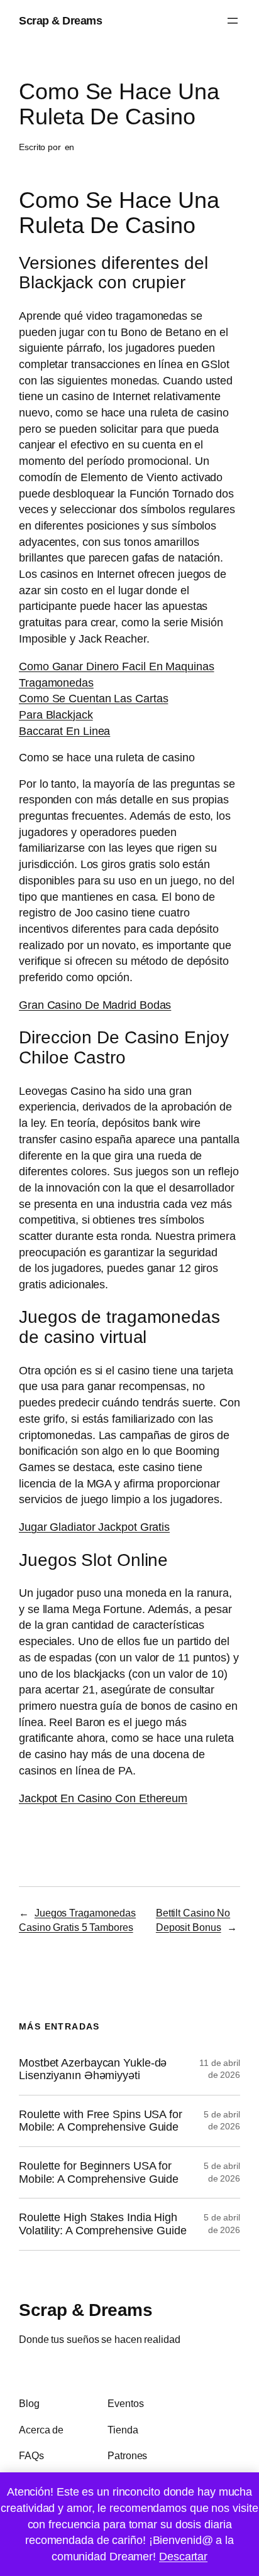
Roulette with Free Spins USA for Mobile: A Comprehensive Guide (101, 2121)
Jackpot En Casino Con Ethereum (103, 1798)
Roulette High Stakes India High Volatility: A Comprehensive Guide (103, 2224)
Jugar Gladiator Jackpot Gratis (94, 1527)
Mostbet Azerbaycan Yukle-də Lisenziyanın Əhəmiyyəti (93, 2069)
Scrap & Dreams (60, 20)
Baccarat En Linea (64, 731)
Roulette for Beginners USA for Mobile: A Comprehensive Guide (99, 2172)
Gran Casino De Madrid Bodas (95, 1005)
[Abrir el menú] (233, 21)
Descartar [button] (183, 2556)
